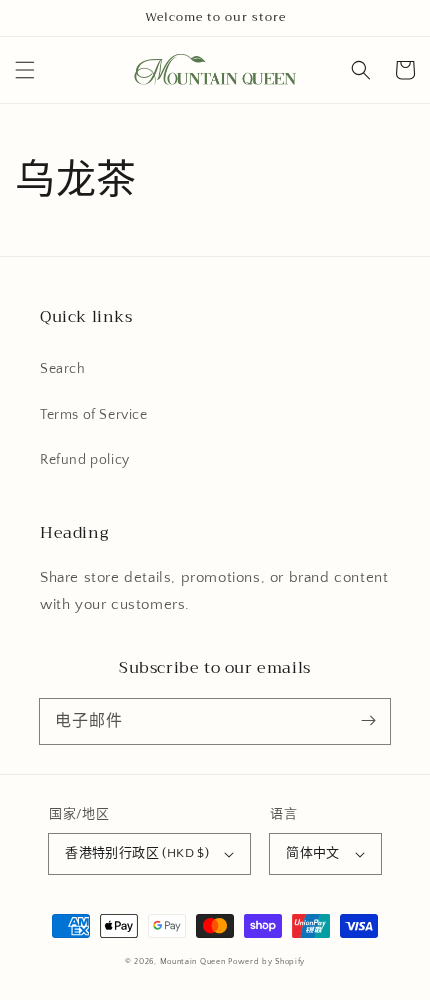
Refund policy (85, 460)
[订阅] (368, 721)
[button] (25, 70)
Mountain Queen (193, 961)
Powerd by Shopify (266, 961)
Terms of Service (94, 415)
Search (63, 369)
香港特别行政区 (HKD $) (137, 853)
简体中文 (313, 853)
